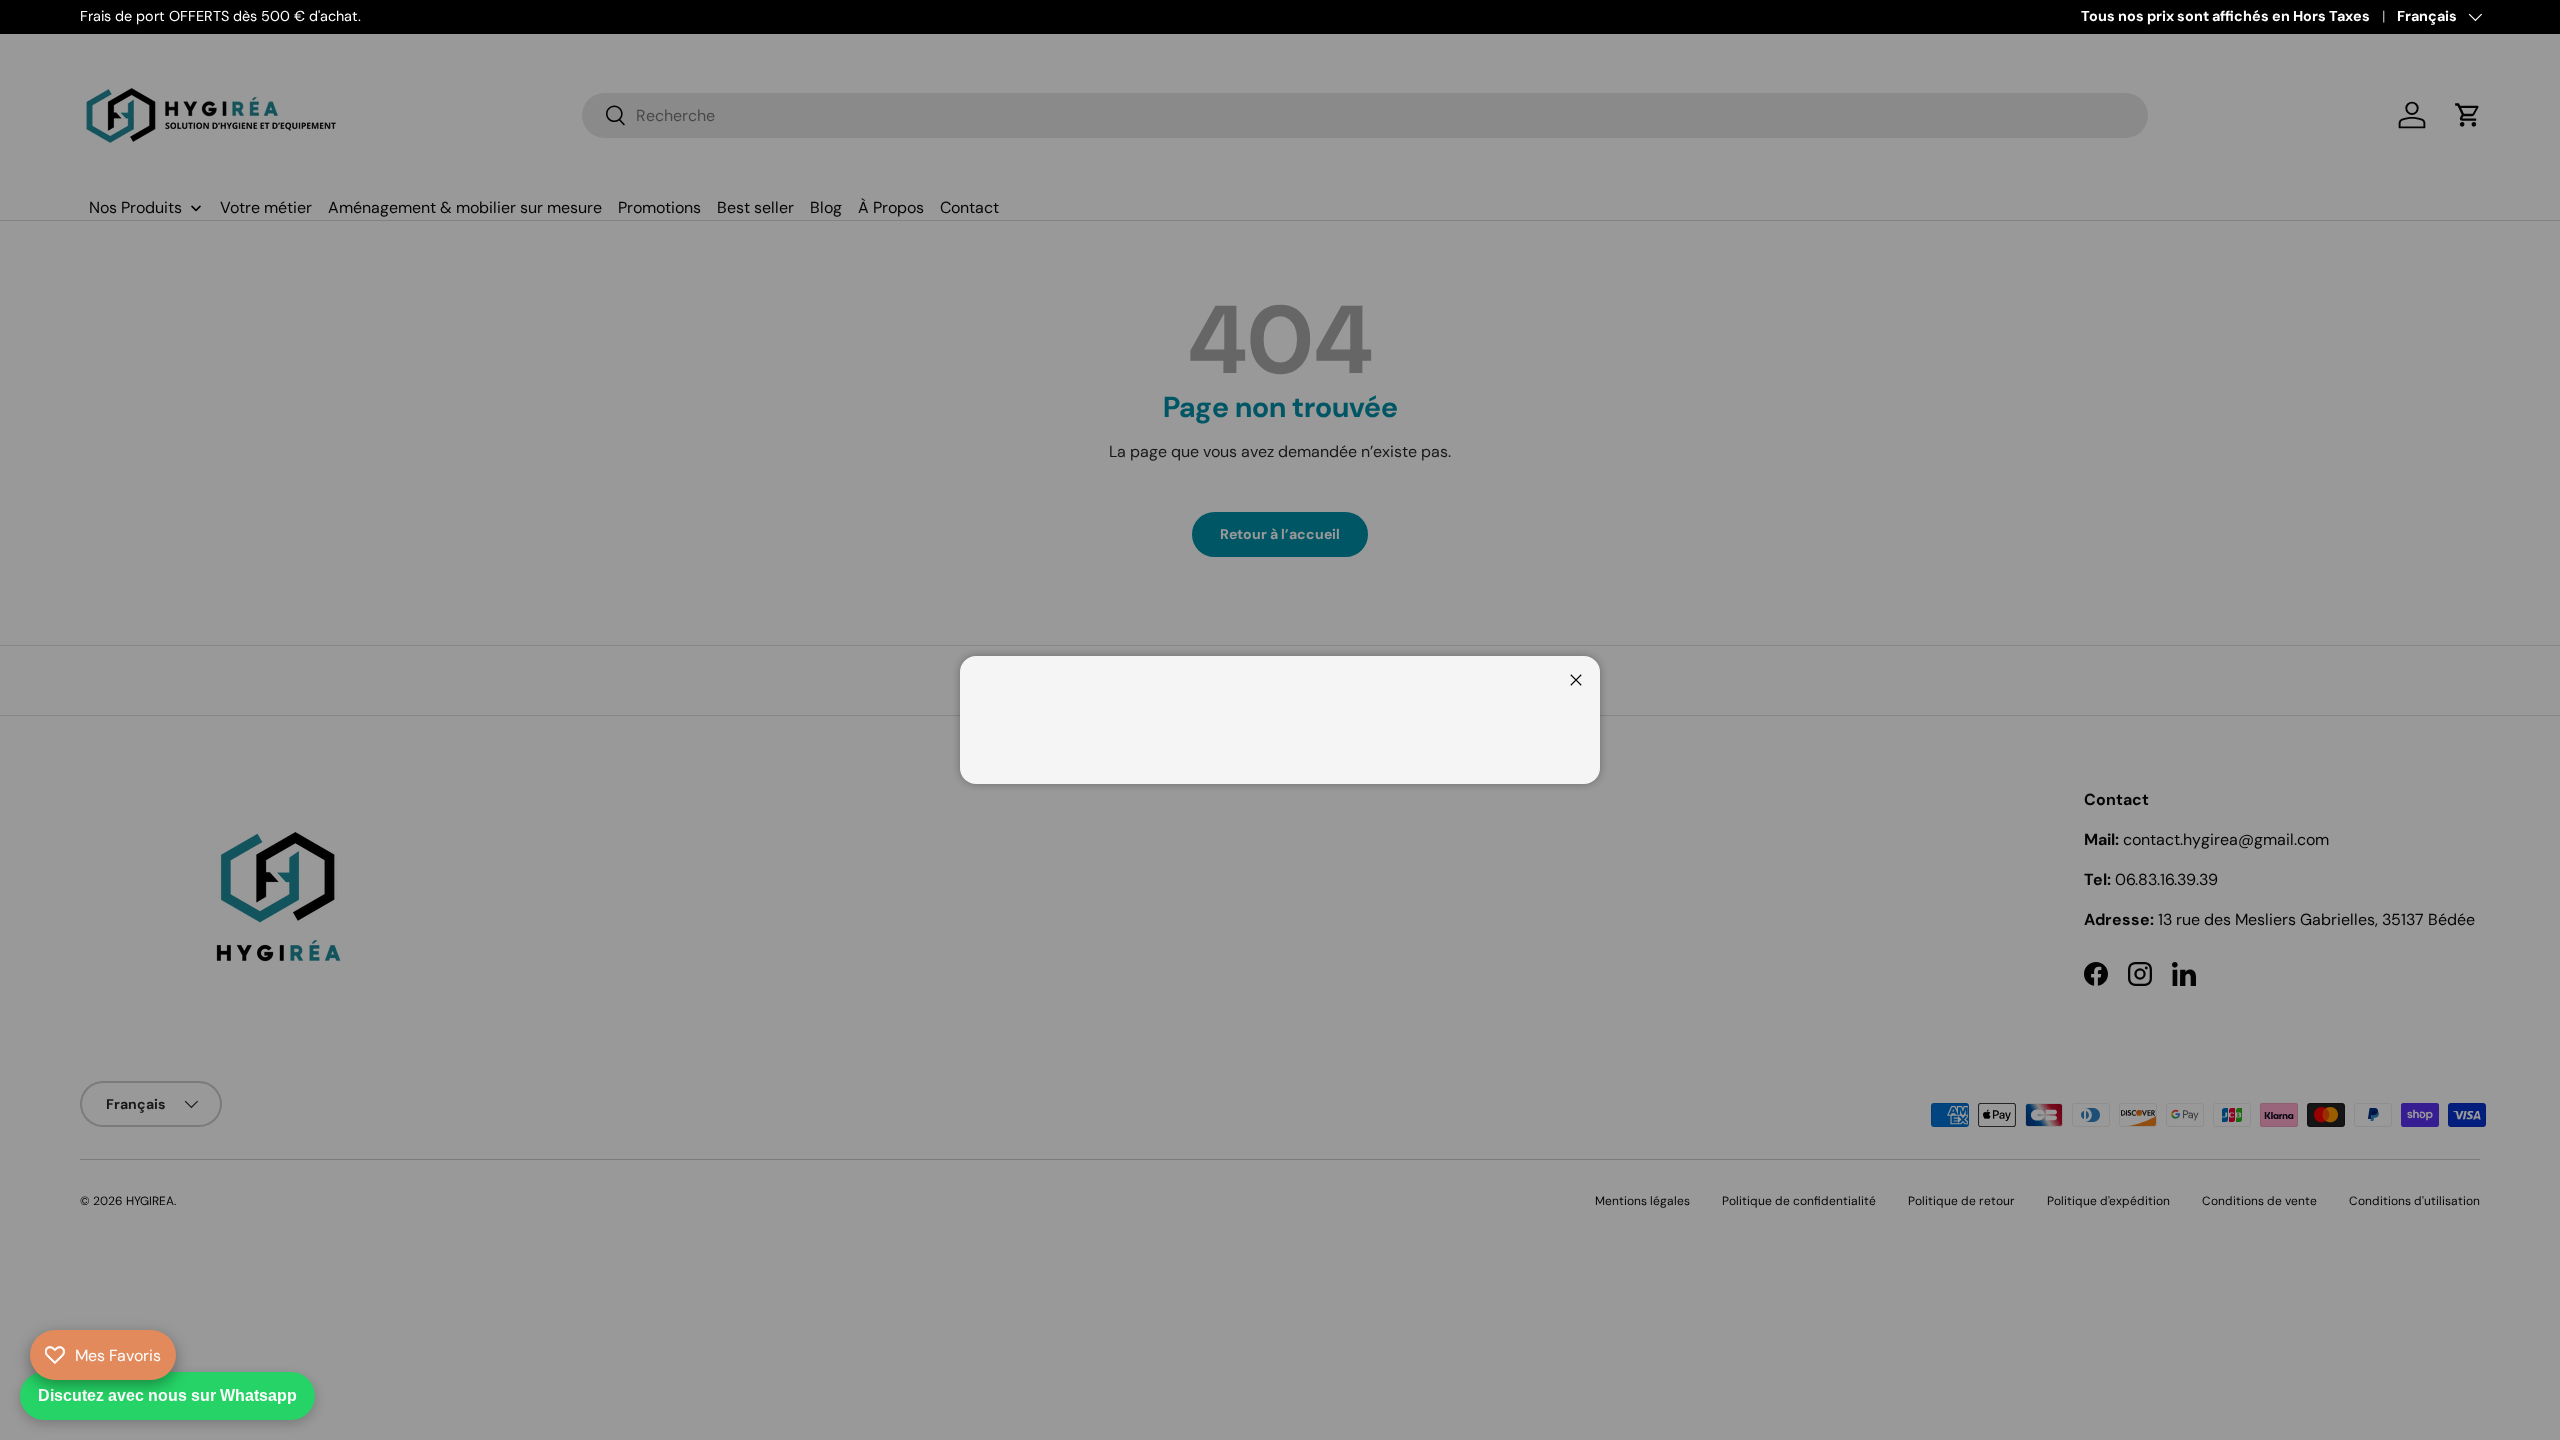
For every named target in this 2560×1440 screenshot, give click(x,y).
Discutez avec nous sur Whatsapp (167, 1395)
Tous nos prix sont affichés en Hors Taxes (2225, 16)
